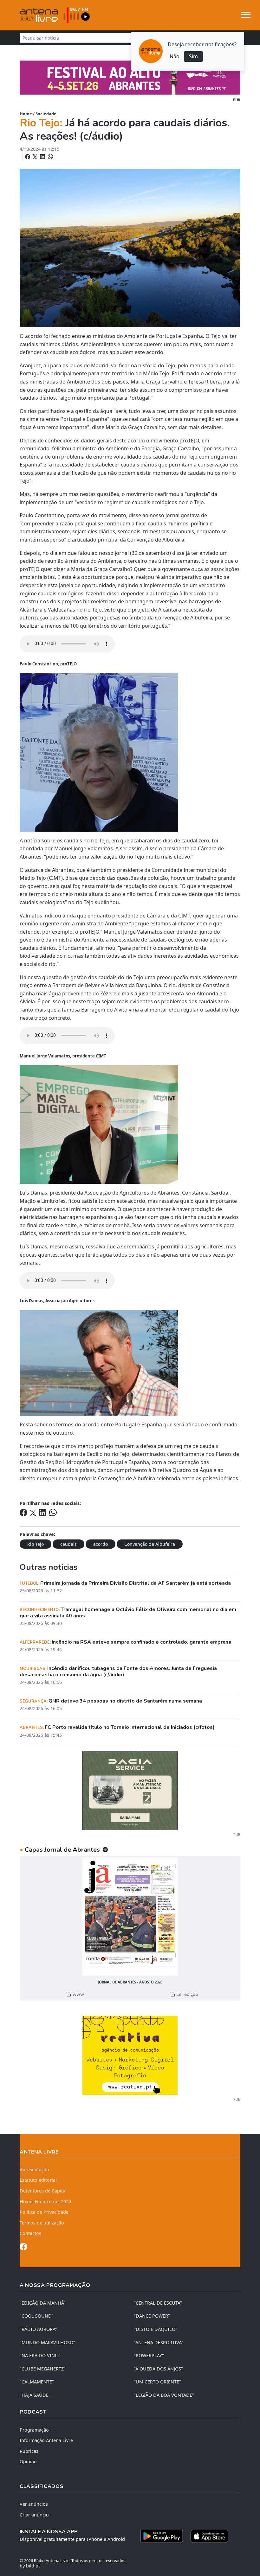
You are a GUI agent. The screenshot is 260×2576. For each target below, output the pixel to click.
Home (26, 114)
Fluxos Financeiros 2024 (45, 2202)
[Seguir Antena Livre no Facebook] (23, 2248)
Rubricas (29, 2451)
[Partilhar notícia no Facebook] (28, 157)
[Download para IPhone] (209, 2536)
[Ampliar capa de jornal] (130, 1916)
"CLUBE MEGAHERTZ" (43, 2369)
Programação (34, 2430)
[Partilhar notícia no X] (36, 157)
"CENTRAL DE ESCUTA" (158, 2303)
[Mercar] (130, 1790)
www (78, 1994)
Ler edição (187, 1994)
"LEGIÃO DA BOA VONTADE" (164, 2395)
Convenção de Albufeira (150, 1544)
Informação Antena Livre (46, 2440)
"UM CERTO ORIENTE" (157, 2382)
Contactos (30, 2233)
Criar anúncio (34, 2515)
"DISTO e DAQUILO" (156, 2329)
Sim (193, 56)
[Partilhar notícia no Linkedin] (43, 157)
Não (175, 56)
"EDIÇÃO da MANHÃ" (43, 2303)
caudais (68, 1544)
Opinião (28, 2462)
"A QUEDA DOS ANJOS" (158, 2369)
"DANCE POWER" (152, 2316)
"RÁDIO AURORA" (38, 2329)
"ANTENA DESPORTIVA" (159, 2342)
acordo (101, 1544)
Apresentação (34, 2170)
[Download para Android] (162, 2536)
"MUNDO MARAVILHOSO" (47, 2342)
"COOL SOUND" (37, 2316)
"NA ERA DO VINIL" (40, 2355)
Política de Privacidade (44, 2212)
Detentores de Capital (43, 2191)
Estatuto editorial (38, 2180)
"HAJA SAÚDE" (35, 2395)
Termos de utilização (42, 2223)
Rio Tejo (36, 1544)
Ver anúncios (34, 2504)
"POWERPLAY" (149, 2355)
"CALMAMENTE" (37, 2382)
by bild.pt (30, 2566)
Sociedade (46, 114)
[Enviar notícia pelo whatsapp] (50, 157)
